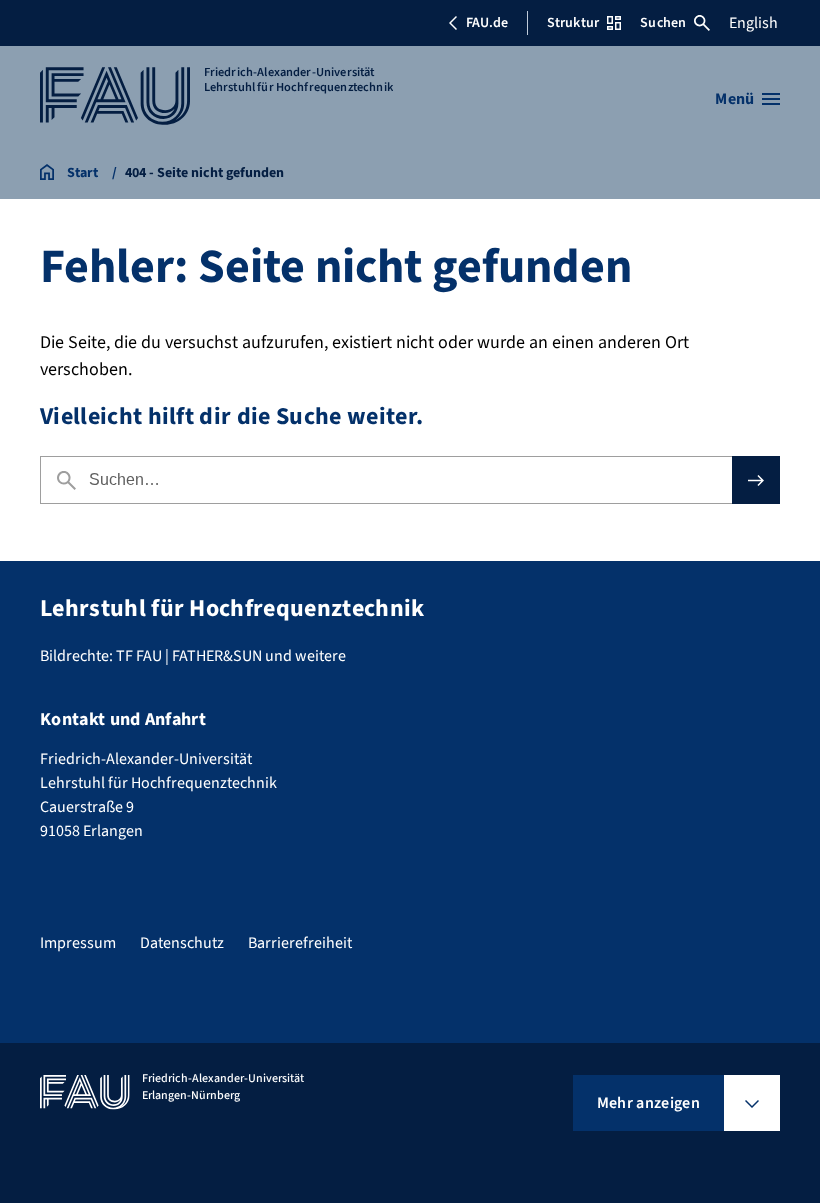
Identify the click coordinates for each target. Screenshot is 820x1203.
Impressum (78, 943)
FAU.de (487, 23)
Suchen (663, 23)
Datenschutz (182, 943)
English (753, 23)
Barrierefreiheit (300, 943)
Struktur (573, 23)
